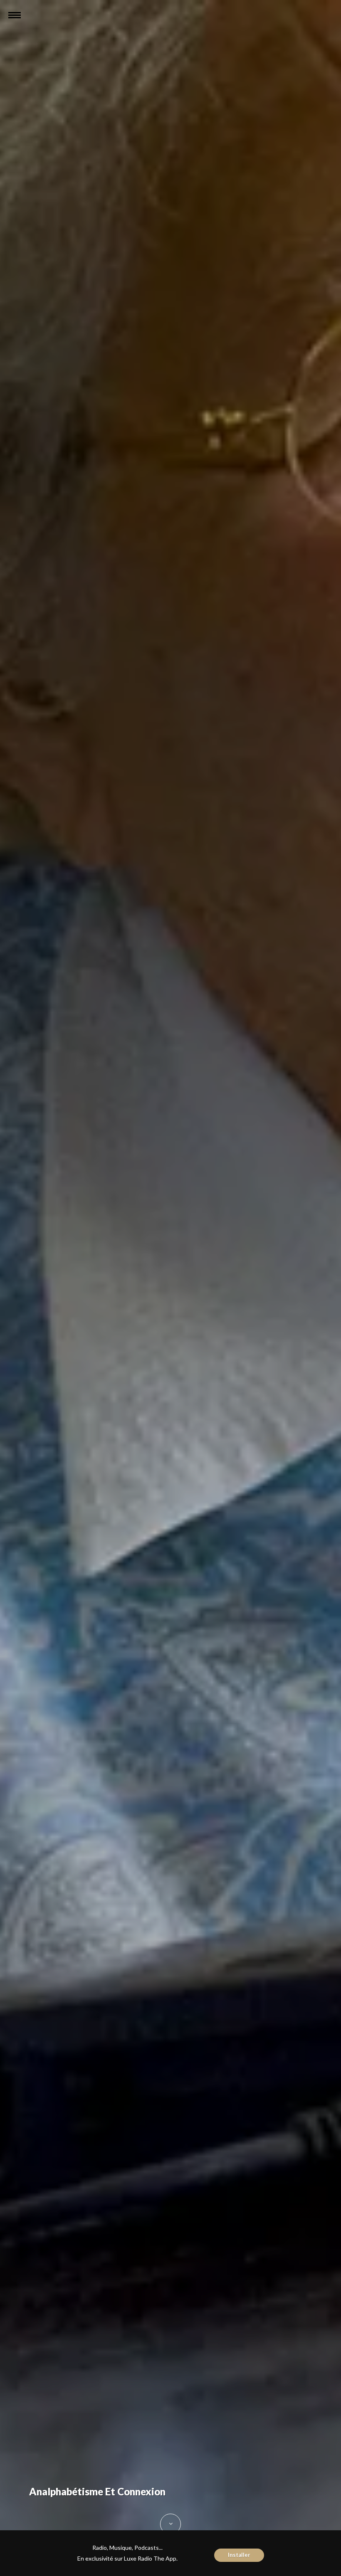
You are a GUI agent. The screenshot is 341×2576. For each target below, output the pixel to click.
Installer (239, 2555)
